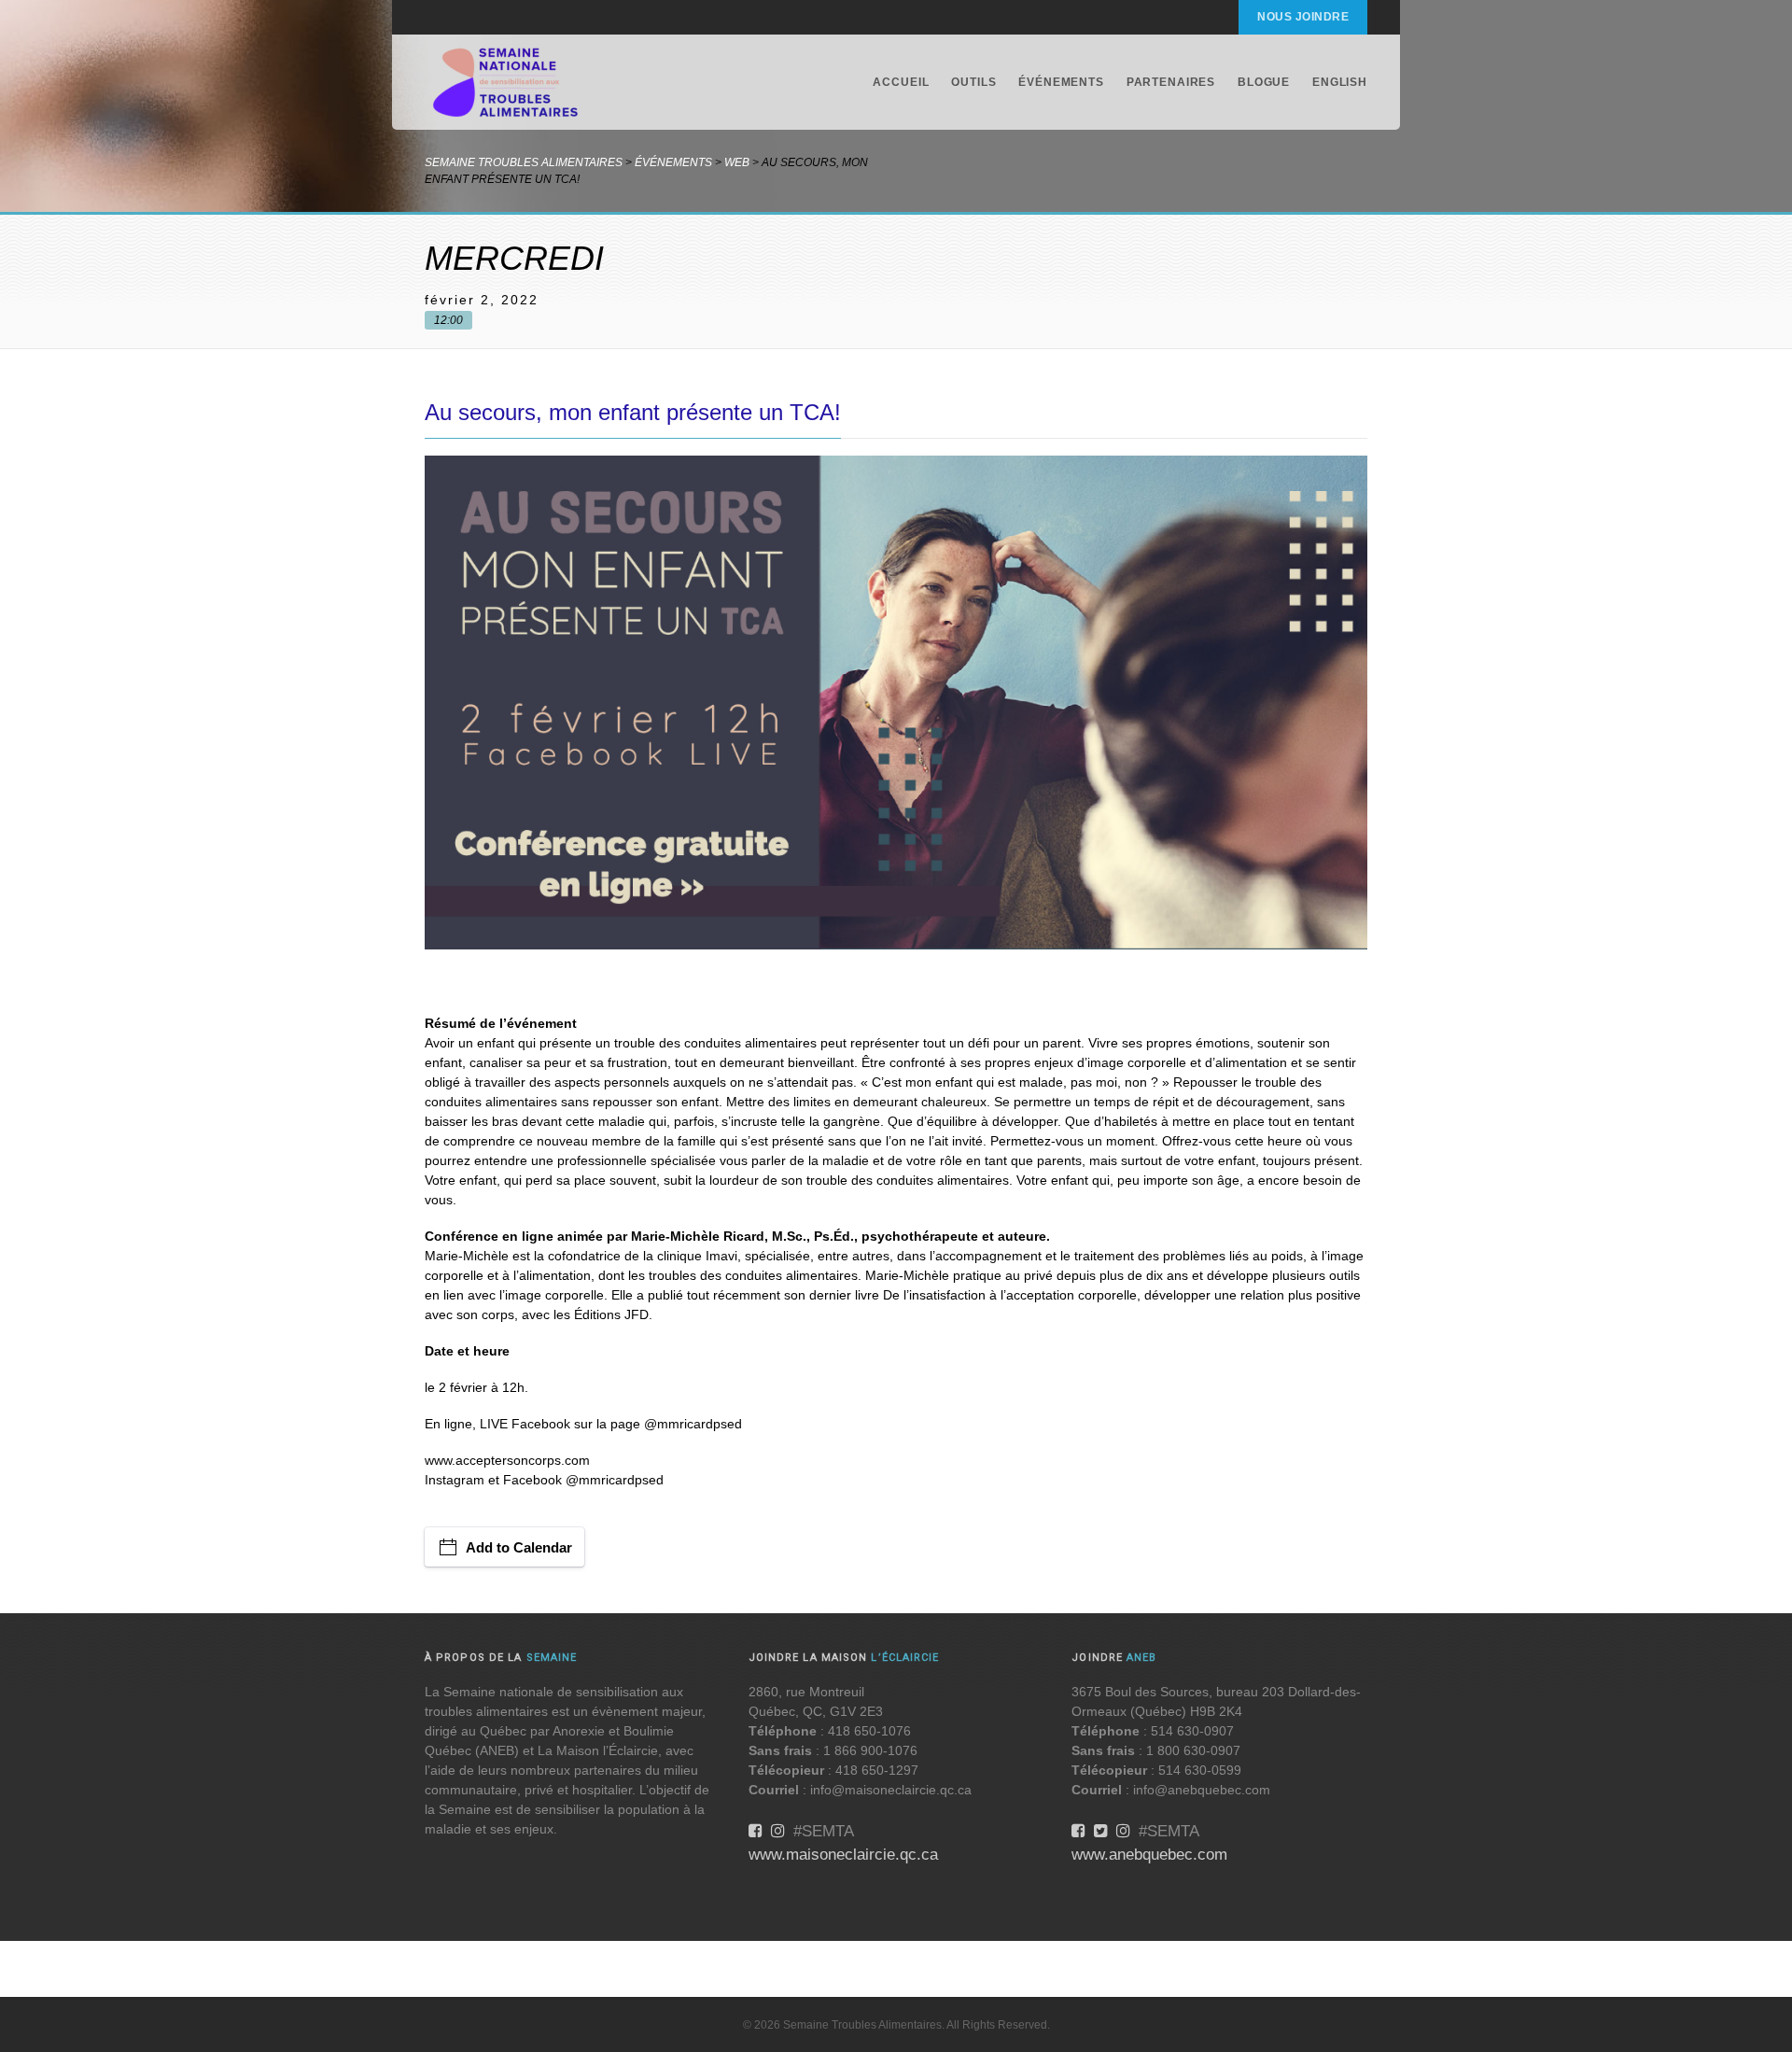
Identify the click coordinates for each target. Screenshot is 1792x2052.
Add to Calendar (519, 1547)
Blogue (1264, 82)
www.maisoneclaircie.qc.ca (843, 1855)
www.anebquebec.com (1149, 1855)
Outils (973, 82)
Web (737, 162)
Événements (1061, 82)
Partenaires (1171, 82)
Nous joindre (1303, 17)
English (1340, 82)
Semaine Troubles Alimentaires (524, 162)
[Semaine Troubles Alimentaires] (506, 82)
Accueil (901, 82)
